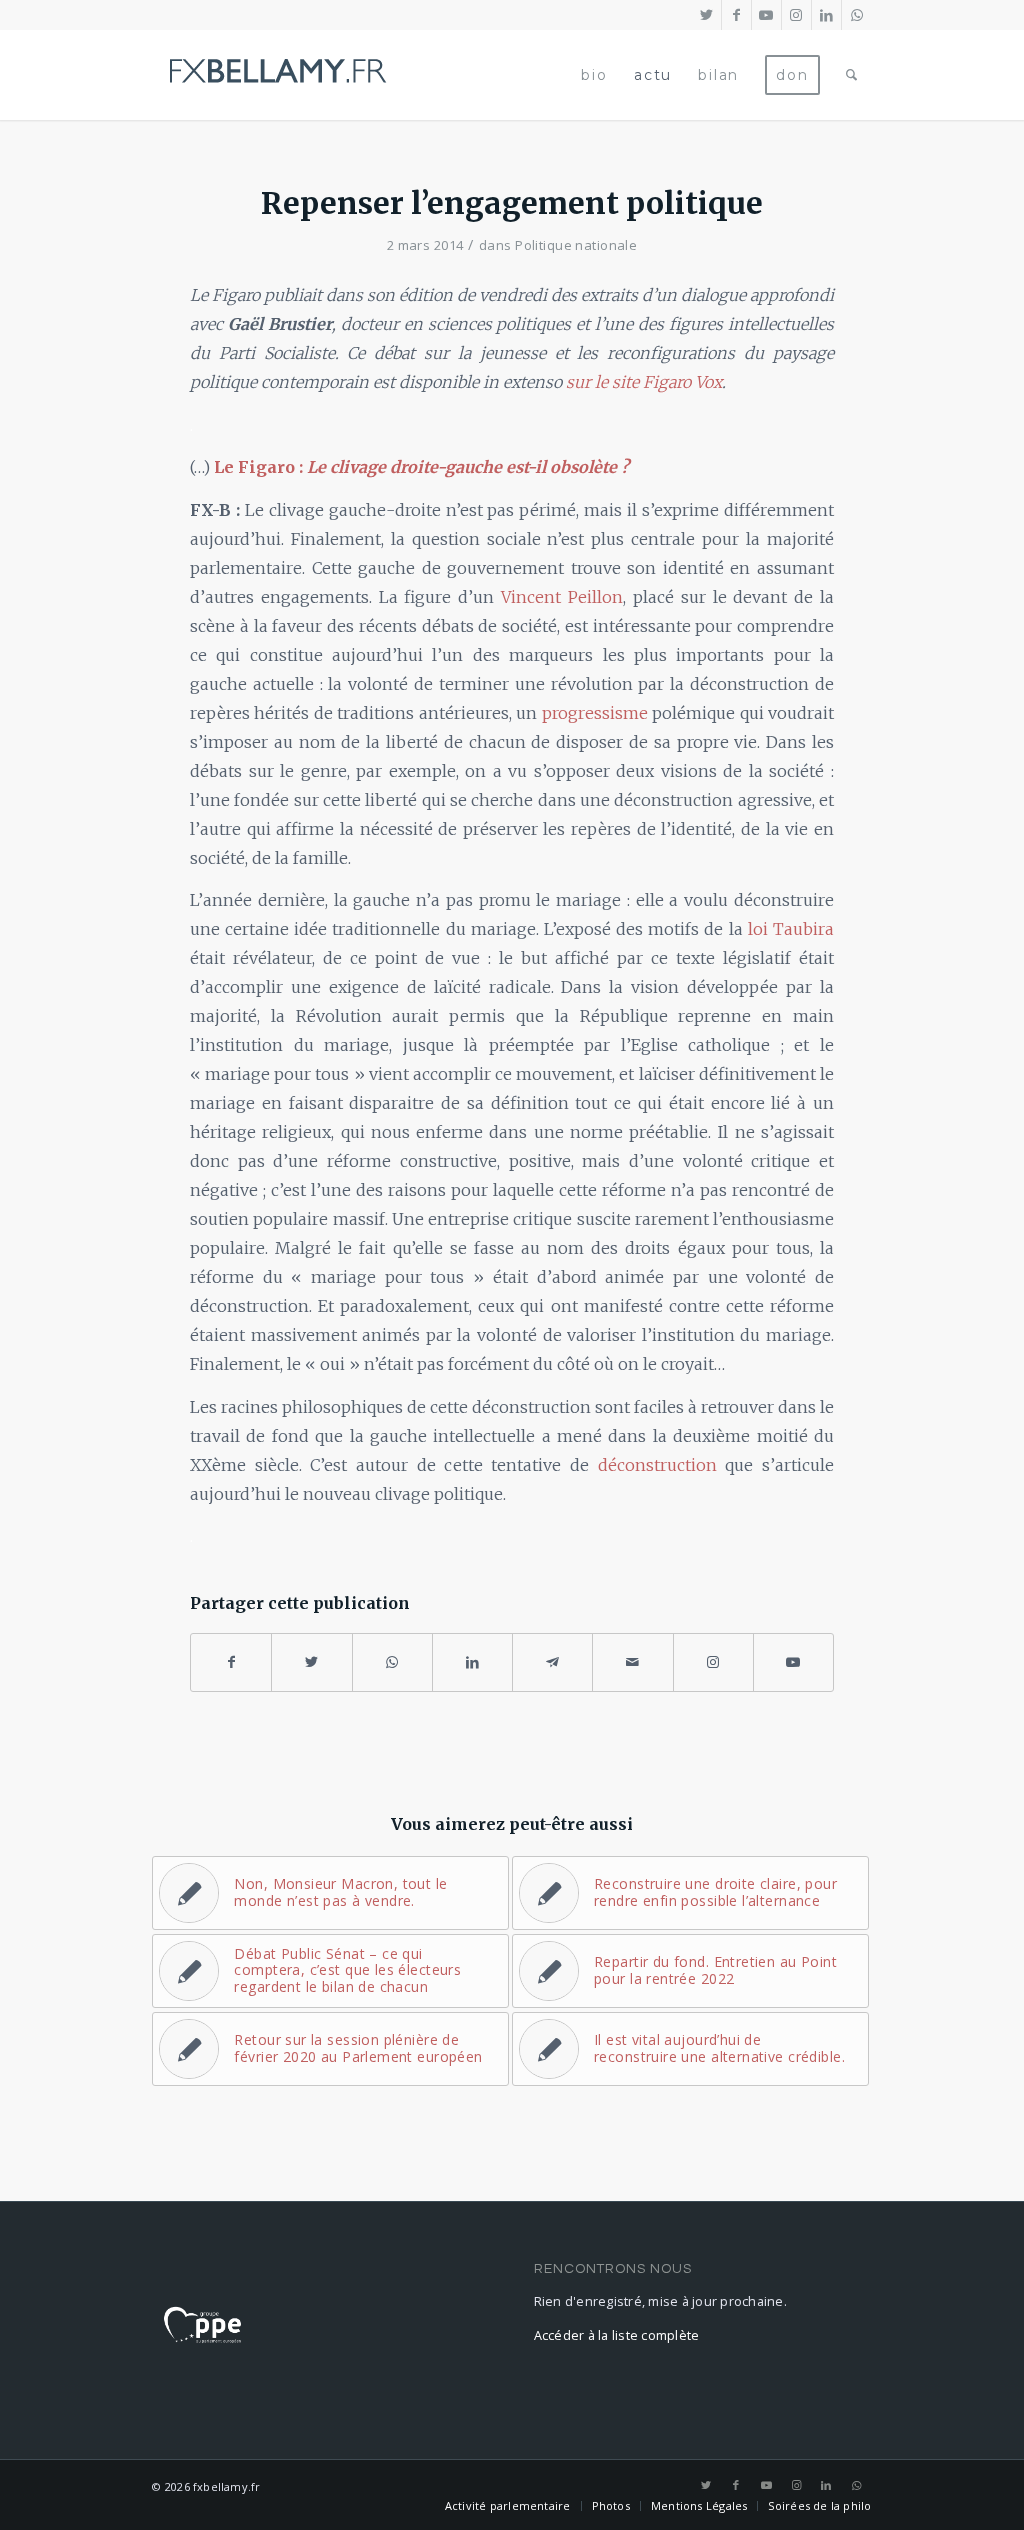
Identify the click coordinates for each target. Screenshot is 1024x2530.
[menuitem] (594, 75)
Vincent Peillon (562, 597)
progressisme (595, 713)
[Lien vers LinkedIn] (826, 15)
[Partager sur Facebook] (231, 1662)
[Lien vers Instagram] (796, 15)
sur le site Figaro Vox (644, 382)
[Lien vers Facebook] (736, 15)
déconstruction (657, 1465)
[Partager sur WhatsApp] (392, 1662)
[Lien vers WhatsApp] (857, 15)
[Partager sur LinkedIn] (472, 1662)
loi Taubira (791, 929)
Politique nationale (576, 245)
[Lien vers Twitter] (706, 15)
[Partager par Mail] (632, 1662)
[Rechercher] (852, 75)
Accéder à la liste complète (617, 2335)
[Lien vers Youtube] (766, 15)
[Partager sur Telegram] (552, 1662)
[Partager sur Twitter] (311, 1662)
